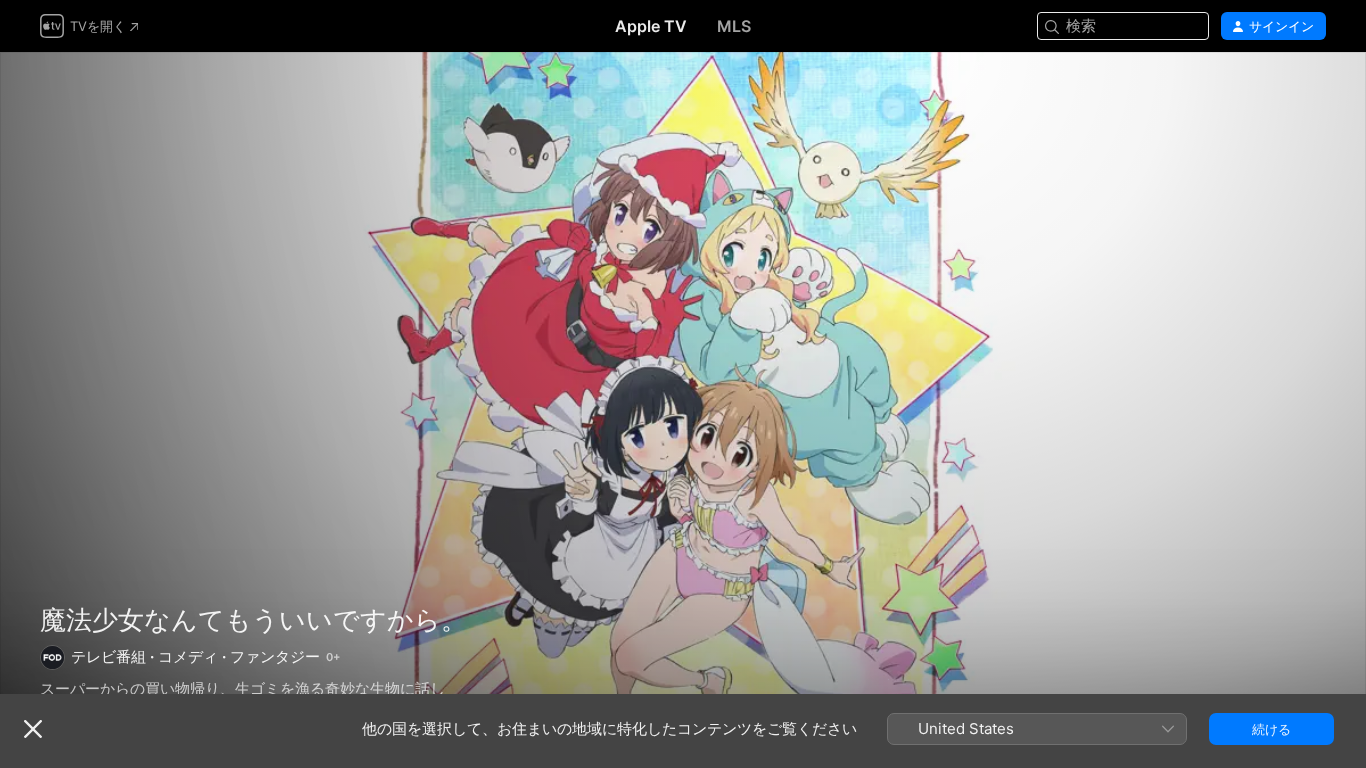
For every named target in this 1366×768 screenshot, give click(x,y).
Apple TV (651, 26)
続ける (1271, 729)
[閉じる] (33, 729)
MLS (734, 26)
